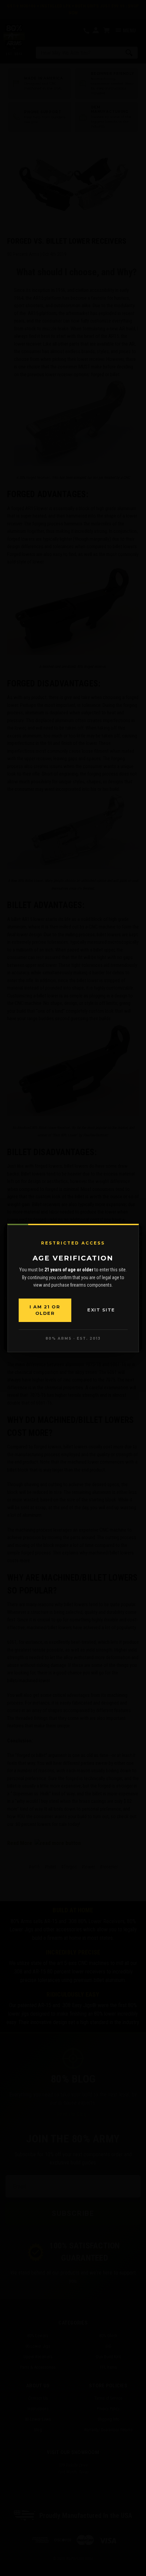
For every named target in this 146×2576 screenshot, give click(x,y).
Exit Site (101, 1310)
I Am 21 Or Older (45, 1310)
